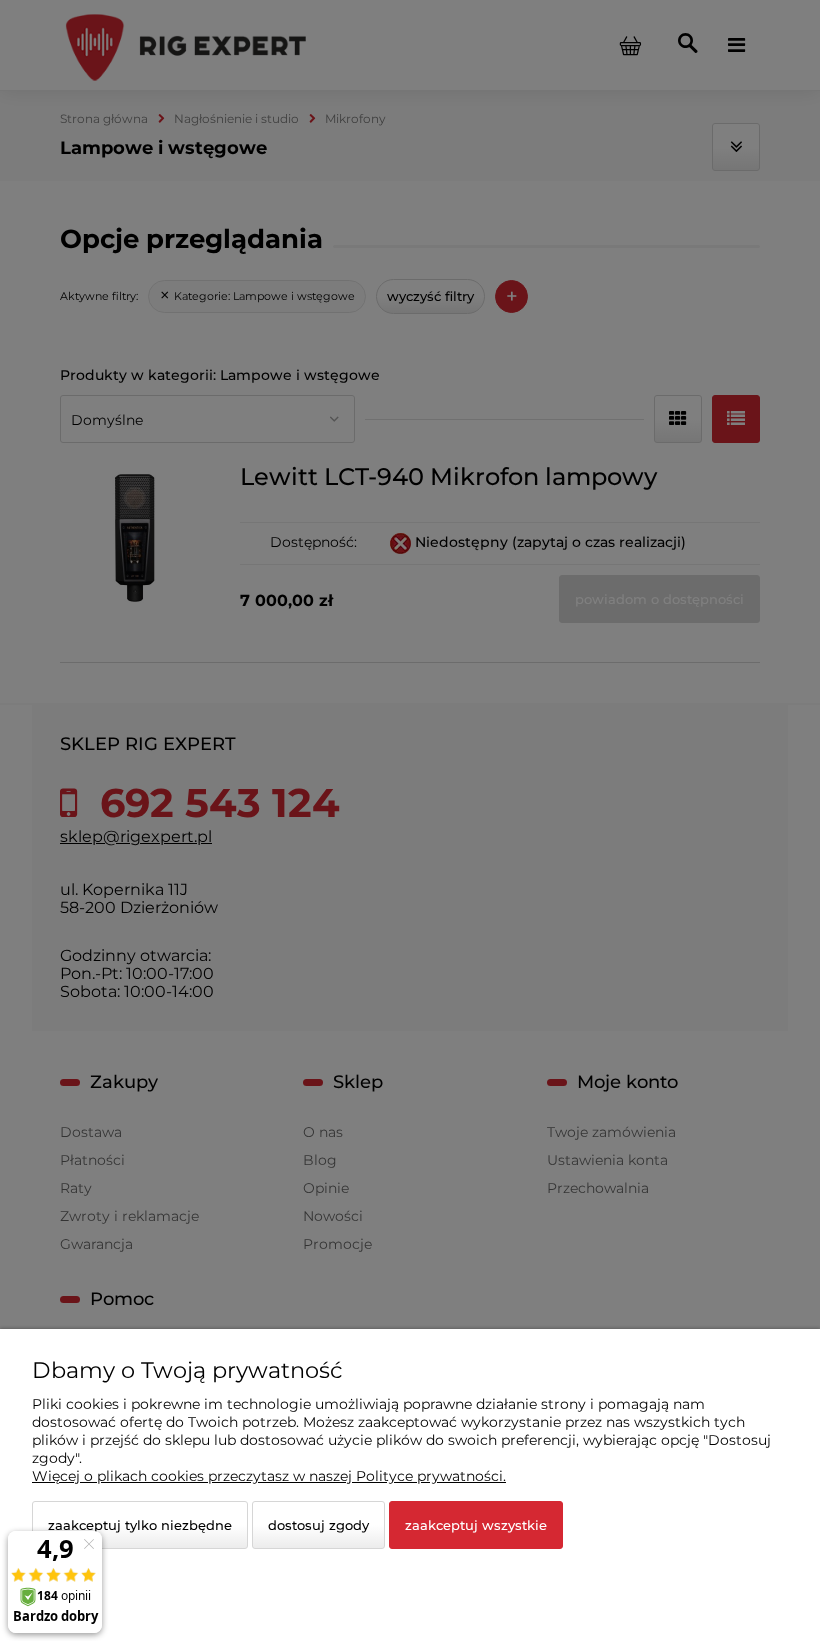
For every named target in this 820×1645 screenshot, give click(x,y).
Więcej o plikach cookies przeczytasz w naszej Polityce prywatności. (269, 1476)
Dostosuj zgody (318, 1525)
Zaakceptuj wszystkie (476, 1525)
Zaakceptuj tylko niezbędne (140, 1525)
